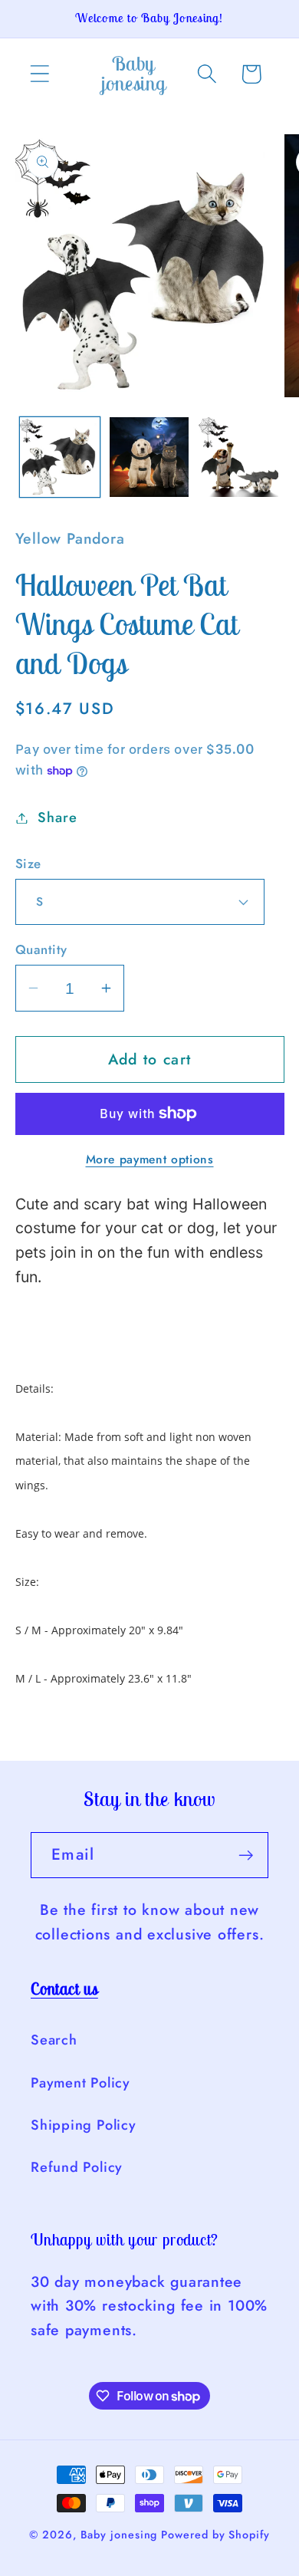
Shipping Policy (84, 2125)
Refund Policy (77, 2167)
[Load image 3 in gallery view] (238, 457)
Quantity (41, 950)
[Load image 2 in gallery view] (149, 457)
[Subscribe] (246, 1856)
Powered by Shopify (215, 2535)
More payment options (150, 1160)
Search (54, 2040)
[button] (39, 74)
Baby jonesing (119, 2535)
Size (28, 864)
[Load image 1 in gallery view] (60, 457)
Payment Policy (80, 2083)
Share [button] (57, 818)
